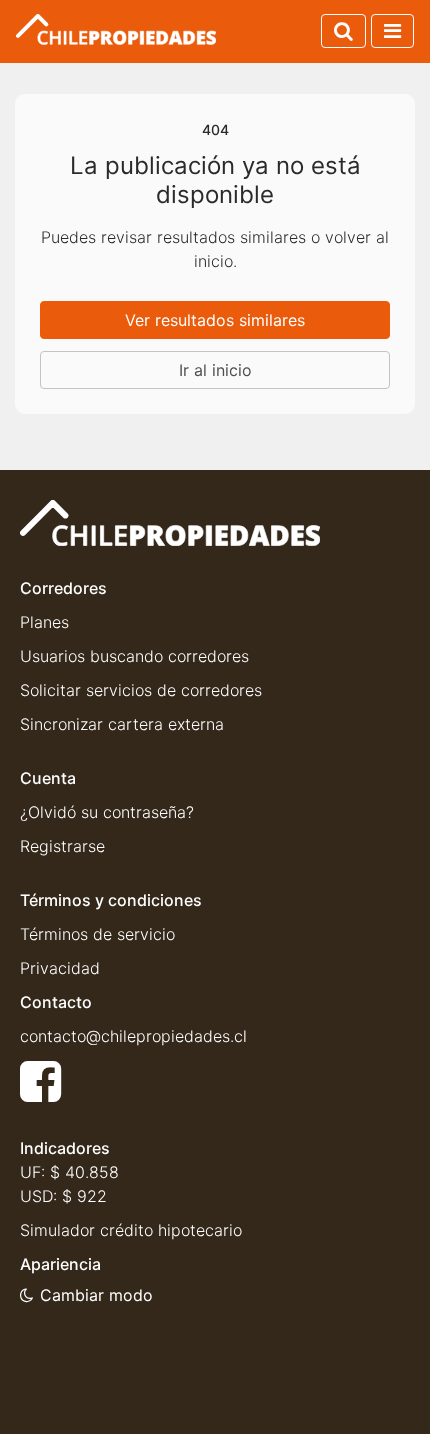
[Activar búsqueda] (343, 31)
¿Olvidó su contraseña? (107, 812)
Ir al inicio (215, 370)
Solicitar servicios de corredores (141, 690)
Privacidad (60, 968)
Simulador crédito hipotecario (131, 1230)
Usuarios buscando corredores (134, 656)
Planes (44, 622)
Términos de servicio (97, 934)
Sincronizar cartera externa (122, 724)
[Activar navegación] (392, 31)
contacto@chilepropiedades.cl (133, 1036)
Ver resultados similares (215, 320)
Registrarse (62, 846)
